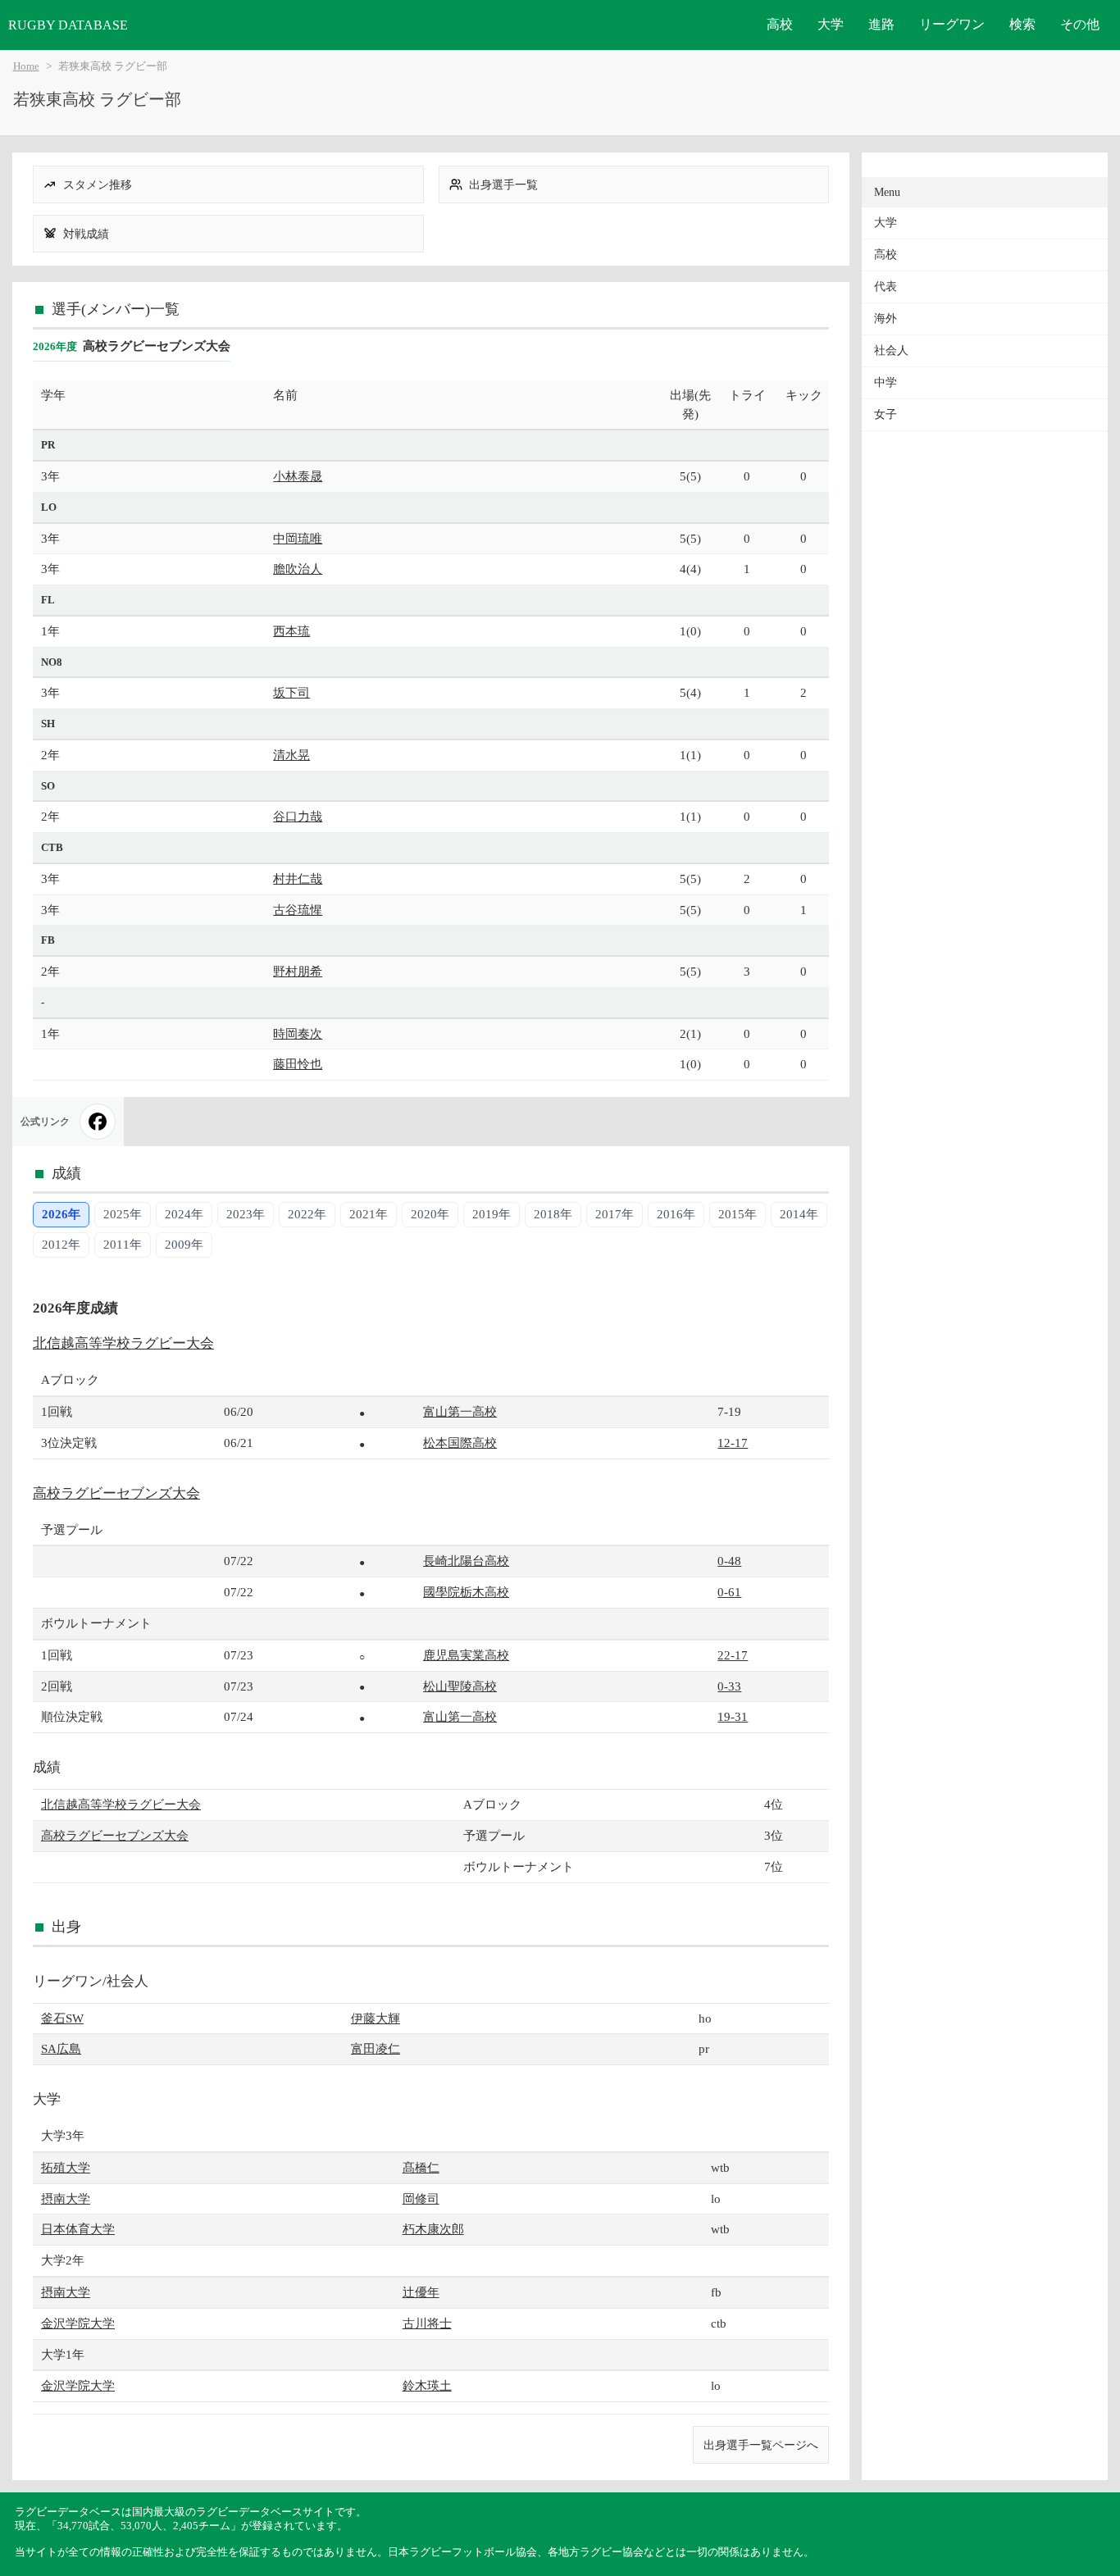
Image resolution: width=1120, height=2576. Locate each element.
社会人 (891, 350)
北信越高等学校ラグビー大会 (123, 1343)
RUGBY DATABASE (68, 25)
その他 (1080, 24)
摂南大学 (66, 2198)
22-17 (733, 1655)
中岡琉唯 (298, 538)
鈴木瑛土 (427, 2385)
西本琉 (291, 631)
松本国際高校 (460, 1443)
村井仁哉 (298, 878)
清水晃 (291, 755)
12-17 (733, 1443)
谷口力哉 (298, 816)
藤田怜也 (298, 1064)
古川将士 (427, 2323)
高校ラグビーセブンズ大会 (116, 1493)
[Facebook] (98, 1122)
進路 (881, 24)
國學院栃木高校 (466, 1592)
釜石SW (62, 2018)
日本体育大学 (78, 2229)
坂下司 (291, 692)
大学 (831, 24)
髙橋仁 (421, 2167)
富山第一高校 (460, 1411)
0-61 (729, 1592)
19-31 (733, 1716)
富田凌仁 (376, 2048)
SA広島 (61, 2048)
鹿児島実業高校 (466, 1655)
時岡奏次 (298, 1033)
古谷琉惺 (298, 910)
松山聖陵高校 (460, 1686)
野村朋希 (298, 971)
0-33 (729, 1686)
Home (26, 66)
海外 (886, 319)
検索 (1022, 24)
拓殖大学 (66, 2167)
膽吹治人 (298, 569)
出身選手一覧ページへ (761, 2445)
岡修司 (421, 2198)
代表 (886, 287)
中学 (886, 382)
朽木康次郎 (433, 2229)
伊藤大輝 (376, 2018)
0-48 (729, 1561)
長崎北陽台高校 (466, 1561)
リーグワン (952, 24)
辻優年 (421, 2292)
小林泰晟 (298, 476)
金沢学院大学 (78, 2323)
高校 (780, 24)
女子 (886, 414)
